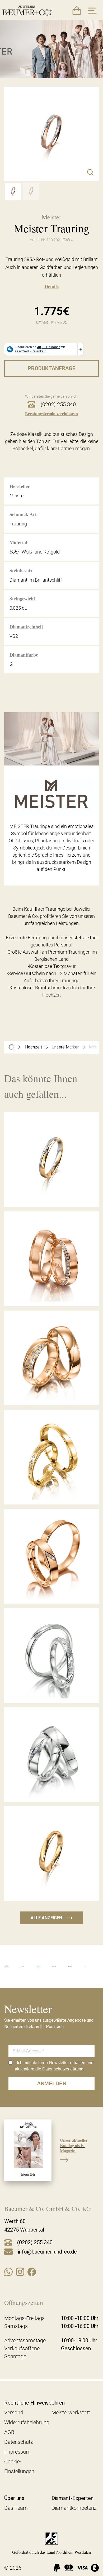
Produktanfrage (51, 368)
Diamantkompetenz (74, 2508)
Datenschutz (19, 2442)
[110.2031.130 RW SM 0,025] (13, 192)
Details (52, 286)
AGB (9, 2432)
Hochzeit (34, 1047)
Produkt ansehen (51, 1195)
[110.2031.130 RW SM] (31, 192)
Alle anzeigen (51, 1918)
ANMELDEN (52, 2083)
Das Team (16, 2508)
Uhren (58, 2403)
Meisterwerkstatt (71, 2413)
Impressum (17, 2452)
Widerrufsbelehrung (27, 2422)
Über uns (14, 2498)
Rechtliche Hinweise (28, 2403)
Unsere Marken (66, 1047)
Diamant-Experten (72, 2498)
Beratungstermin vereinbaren (51, 413)
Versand (14, 2413)
